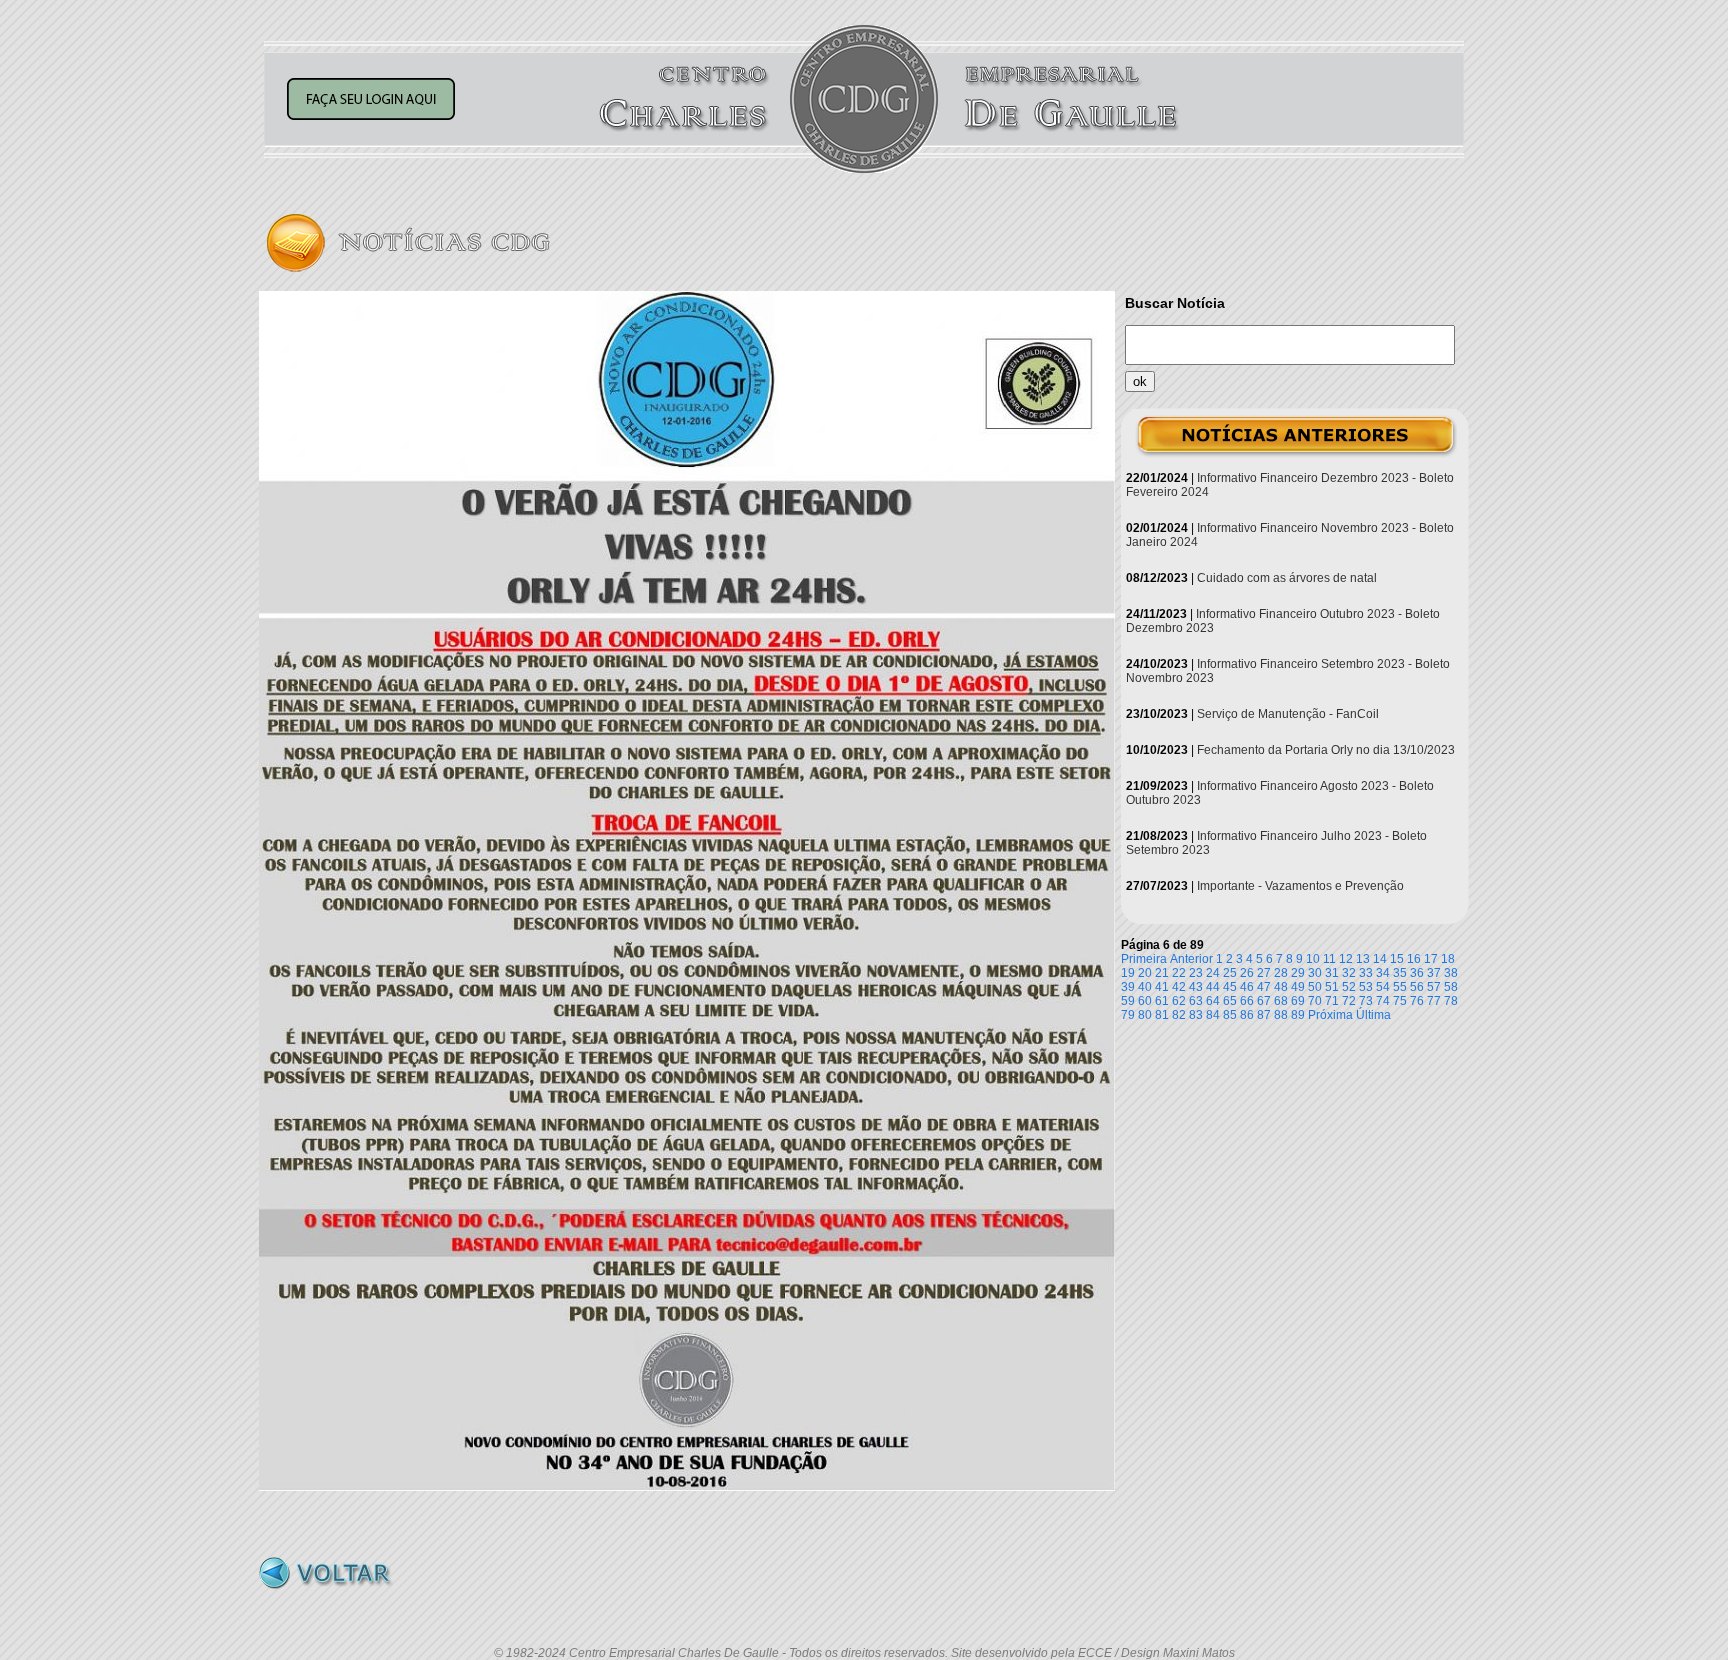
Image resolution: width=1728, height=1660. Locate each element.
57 (1434, 987)
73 (1366, 1001)
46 (1247, 987)
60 (1145, 1001)
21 (1162, 973)
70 (1315, 1001)
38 (1451, 973)
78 (1451, 1001)
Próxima (1330, 1015)
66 (1247, 1001)
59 (1128, 1001)
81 (1162, 1015)
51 (1332, 987)
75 (1400, 1001)
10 (1313, 959)
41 (1162, 987)
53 (1366, 987)
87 (1264, 1015)
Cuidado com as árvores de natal (1287, 578)
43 (1196, 987)
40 (1145, 987)
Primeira (1144, 959)
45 (1230, 987)
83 (1196, 1015)
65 (1230, 1001)
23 (1196, 973)
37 (1434, 973)
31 (1332, 973)
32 (1349, 973)
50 (1315, 987)
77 (1434, 1001)
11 (1329, 959)
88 (1281, 1015)
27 (1264, 973)
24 (1213, 973)
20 (1145, 973)
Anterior (1191, 959)
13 (1363, 959)
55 (1400, 987)
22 (1179, 973)
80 (1145, 1015)
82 (1179, 1015)
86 (1247, 1015)
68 (1281, 1001)
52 (1349, 987)
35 (1400, 973)
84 (1213, 1015)
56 (1417, 987)
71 (1332, 1001)
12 (1346, 959)
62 (1179, 1001)
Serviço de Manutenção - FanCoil (1288, 714)
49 (1298, 987)
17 (1431, 959)
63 (1196, 1001)
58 (1451, 987)
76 (1417, 1001)
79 (1128, 1015)
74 (1383, 1001)
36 (1417, 973)
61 (1162, 1001)
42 (1179, 987)
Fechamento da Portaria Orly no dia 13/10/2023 (1326, 750)
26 (1247, 973)
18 (1448, 959)
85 (1230, 1015)
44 (1213, 987)
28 (1281, 973)
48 (1281, 987)
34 (1383, 973)
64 (1213, 1001)
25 (1230, 973)
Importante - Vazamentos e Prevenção (1300, 886)
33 (1366, 973)
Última (1373, 1015)
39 (1128, 987)
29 (1298, 973)
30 (1315, 973)
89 (1298, 1015)
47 (1264, 987)
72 (1349, 1001)
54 (1383, 987)
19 (1128, 973)
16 (1414, 959)
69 (1298, 1001)
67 (1264, 1001)
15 (1397, 959)
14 (1380, 959)
